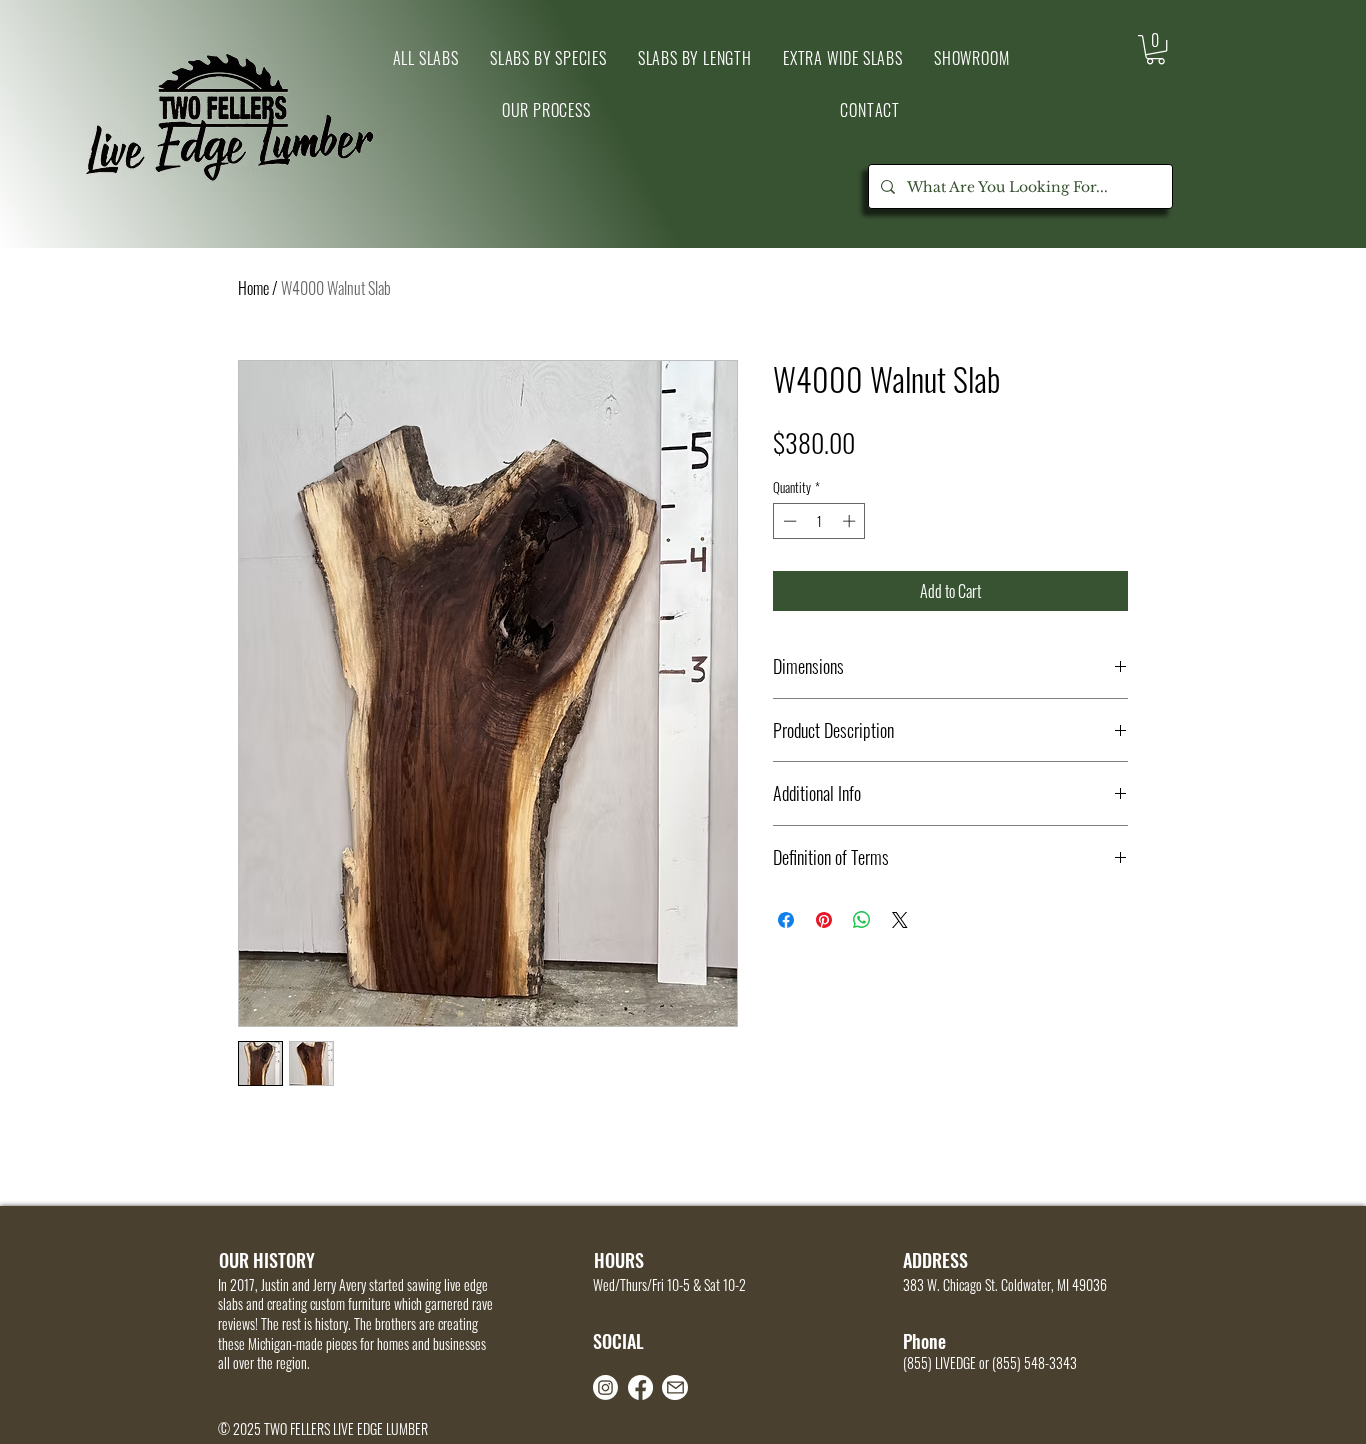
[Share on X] (900, 920)
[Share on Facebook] (786, 920)
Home (253, 288)
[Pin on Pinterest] (824, 920)
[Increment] (851, 521)
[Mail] (675, 1387)
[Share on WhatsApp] (862, 920)
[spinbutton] (819, 521)
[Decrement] (788, 521)
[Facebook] (640, 1387)
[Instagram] (605, 1387)
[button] (971, 58)
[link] (1155, 49)
